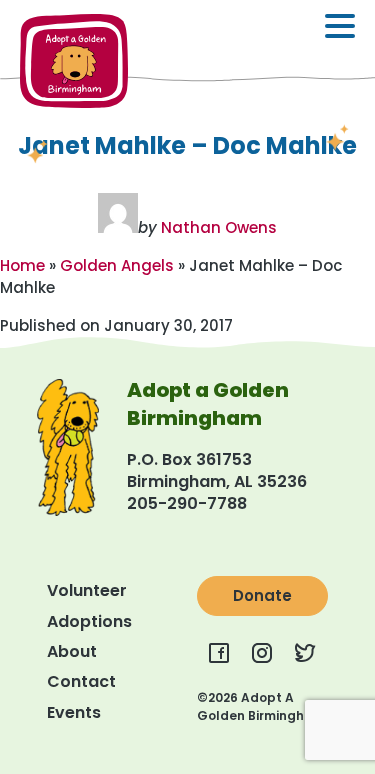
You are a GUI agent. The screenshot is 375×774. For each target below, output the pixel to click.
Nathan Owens (219, 227)
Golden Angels (117, 265)
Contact (81, 681)
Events (74, 712)
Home (22, 265)
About (72, 651)
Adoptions (89, 621)
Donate (262, 595)
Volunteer (87, 590)
